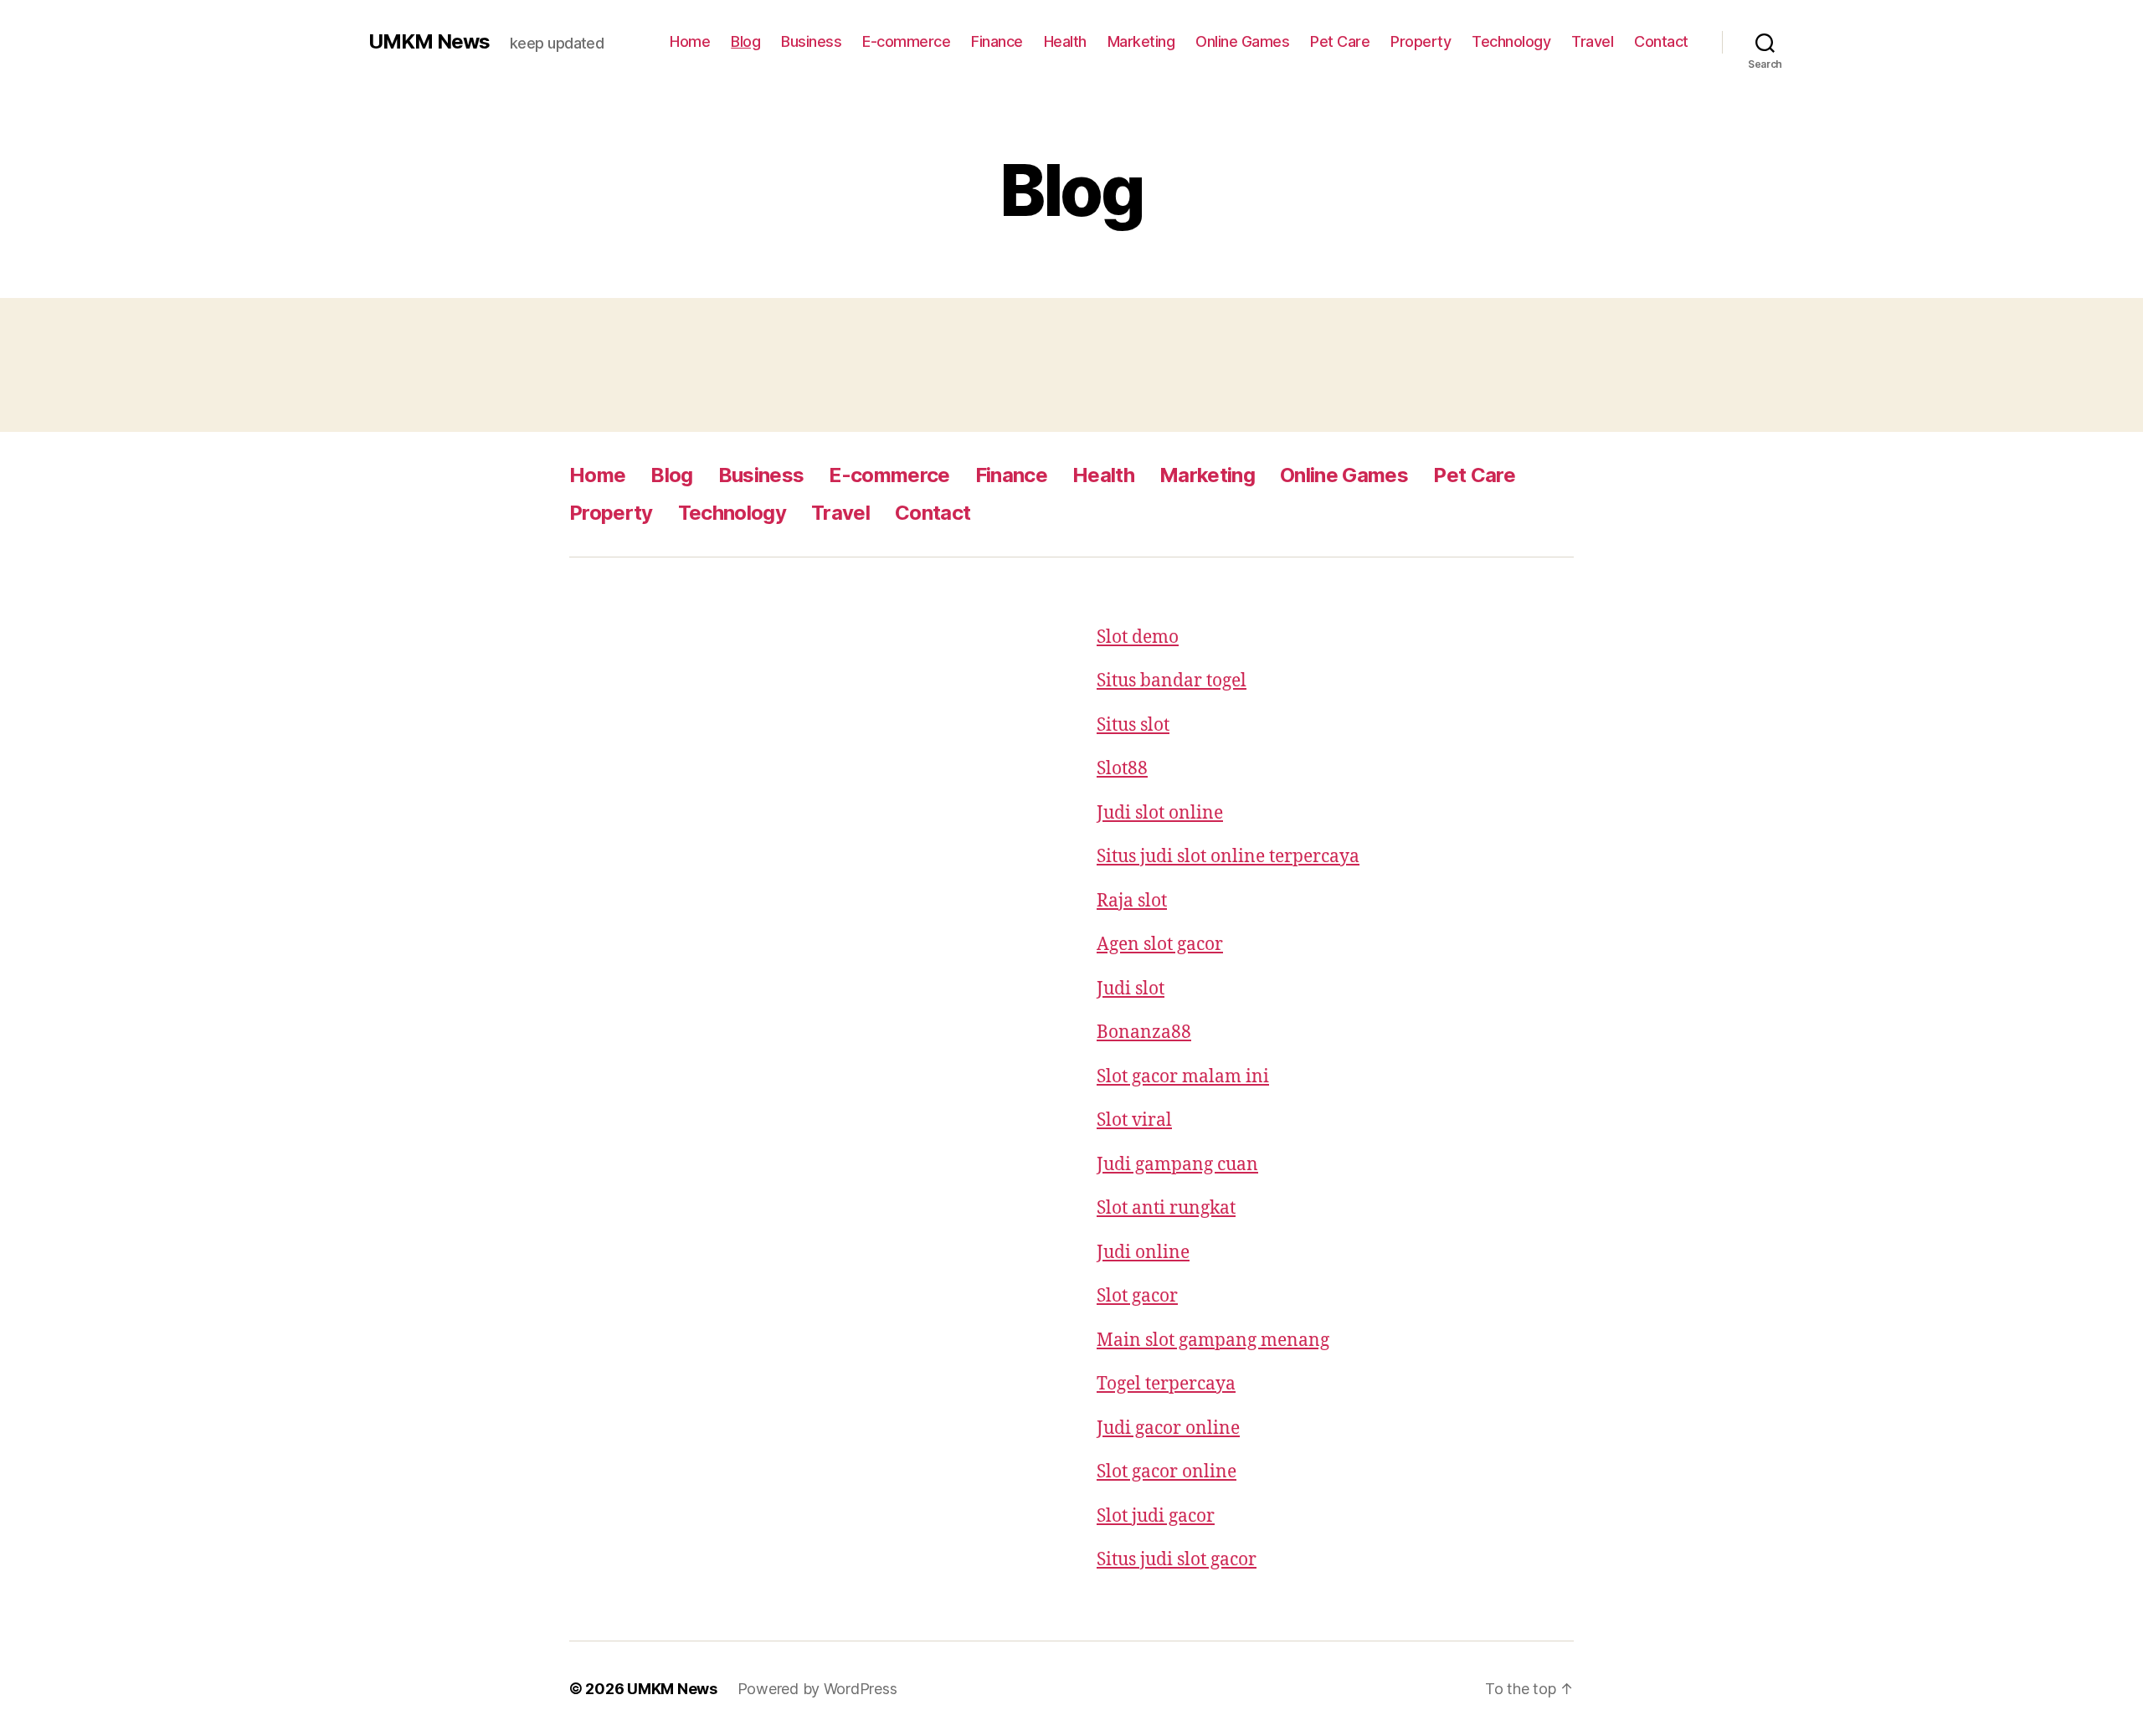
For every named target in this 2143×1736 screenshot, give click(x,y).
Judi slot (1131, 989)
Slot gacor (1137, 1296)
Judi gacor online (1168, 1428)
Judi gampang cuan (1177, 1165)
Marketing (1141, 41)
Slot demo (1138, 637)
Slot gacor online (1167, 1472)
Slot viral (1134, 1120)
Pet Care (1340, 41)
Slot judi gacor (1156, 1516)
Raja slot (1132, 901)
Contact (1661, 41)
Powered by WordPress (817, 1689)
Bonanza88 (1144, 1032)
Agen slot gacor (1160, 945)
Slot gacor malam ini (1183, 1077)
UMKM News (429, 42)
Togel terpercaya (1166, 1384)
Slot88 (1122, 769)
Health (1065, 41)
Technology (1511, 41)
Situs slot (1133, 725)
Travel (1592, 41)
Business (811, 41)
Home (690, 41)
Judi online (1143, 1253)
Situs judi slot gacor (1177, 1560)
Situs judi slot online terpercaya (1228, 857)
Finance (997, 41)
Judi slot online (1160, 813)
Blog (745, 41)
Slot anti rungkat (1166, 1208)
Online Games (1242, 41)
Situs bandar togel (1172, 681)
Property (1421, 41)
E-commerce (906, 41)
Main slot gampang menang (1213, 1341)
